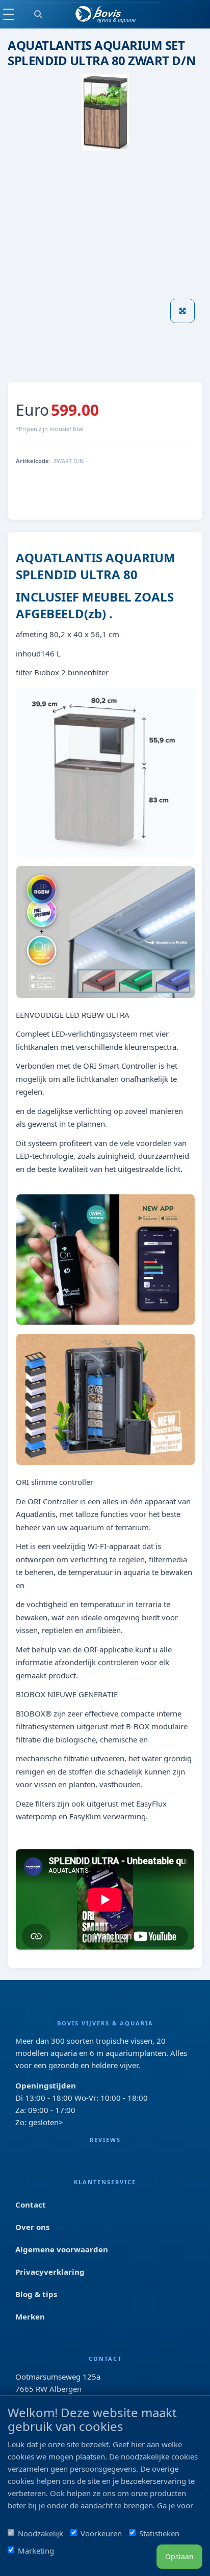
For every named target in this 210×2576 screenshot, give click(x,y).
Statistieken (159, 2533)
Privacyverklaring (50, 2272)
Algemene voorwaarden (62, 2249)
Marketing (36, 2551)
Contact (31, 2205)
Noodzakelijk (41, 2533)
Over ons (32, 2227)
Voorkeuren (101, 2533)
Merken (30, 2316)
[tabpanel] (50, 358)
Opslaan (179, 2556)
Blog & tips (36, 2294)
